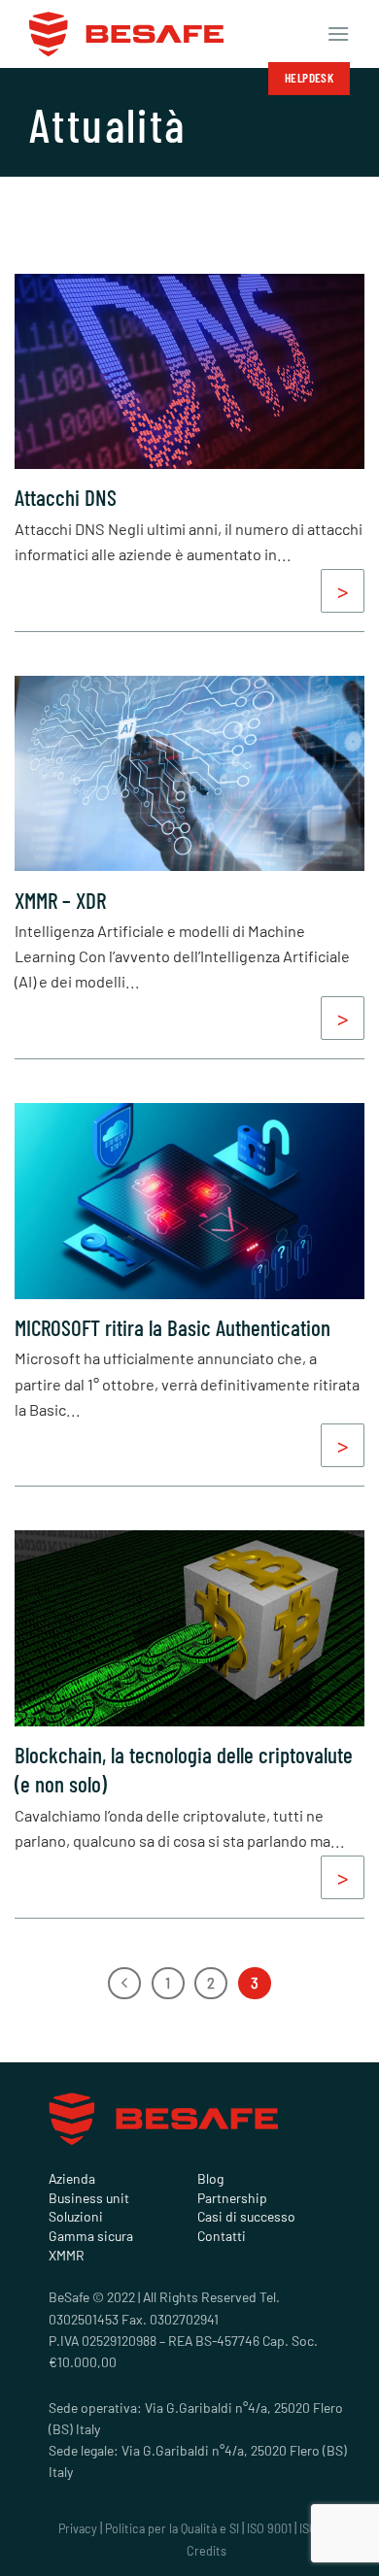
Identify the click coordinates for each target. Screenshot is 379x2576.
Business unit (89, 2198)
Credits (207, 2551)
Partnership (232, 2198)
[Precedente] (124, 1984)
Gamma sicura (91, 2236)
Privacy (78, 2528)
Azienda (72, 2179)
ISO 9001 (269, 2528)
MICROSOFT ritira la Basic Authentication (172, 1327)
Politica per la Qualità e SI (172, 2528)
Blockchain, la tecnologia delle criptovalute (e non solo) (184, 1769)
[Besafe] (126, 34)
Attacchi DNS (66, 497)
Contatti (222, 2236)
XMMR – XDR (60, 900)
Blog (210, 2179)
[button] (338, 33)
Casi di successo (246, 2217)
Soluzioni (76, 2217)
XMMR (67, 2256)
